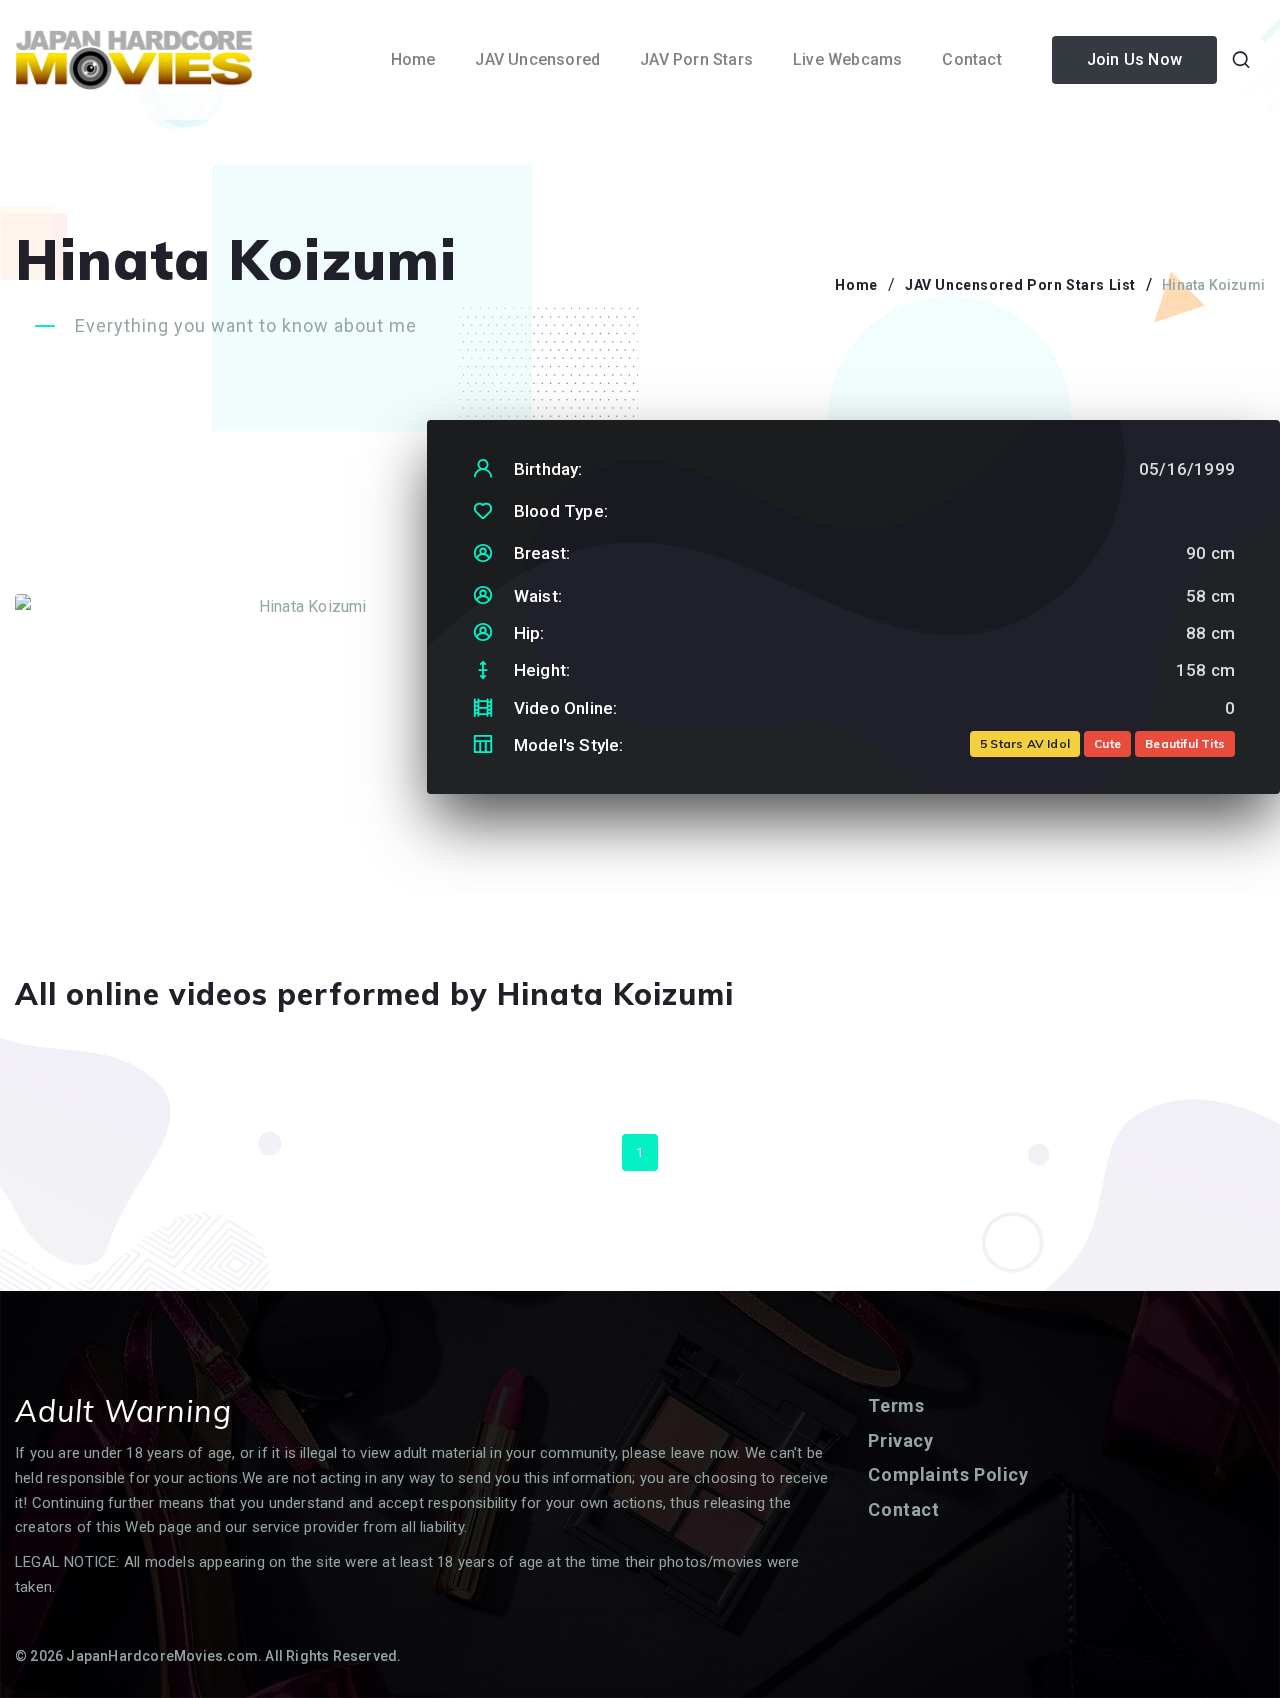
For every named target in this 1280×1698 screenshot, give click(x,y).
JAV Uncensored (537, 59)
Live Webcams (847, 59)
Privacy (900, 1440)
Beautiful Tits (1185, 743)
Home (413, 59)
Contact (971, 59)
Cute (1107, 743)
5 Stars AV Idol (1025, 743)
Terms (896, 1405)
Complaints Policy (948, 1474)
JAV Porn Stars (696, 59)
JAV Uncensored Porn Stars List (1020, 285)
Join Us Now (1134, 59)
